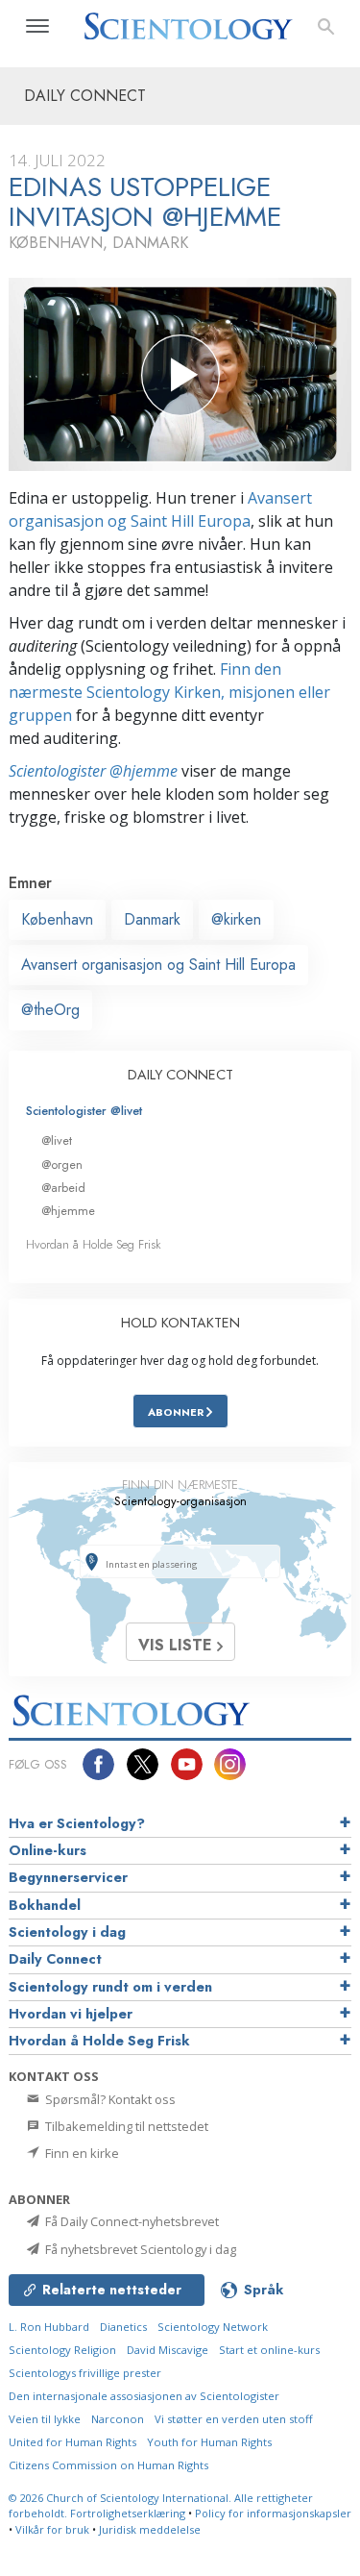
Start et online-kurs (269, 2350)
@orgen (62, 1164)
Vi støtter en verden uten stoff (234, 2419)
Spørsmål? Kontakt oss (109, 2099)
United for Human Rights (72, 2442)
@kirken (236, 919)
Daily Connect (55, 1959)
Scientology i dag (67, 1932)
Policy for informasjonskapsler (273, 2513)
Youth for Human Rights (209, 2442)
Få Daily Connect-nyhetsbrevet (131, 2221)
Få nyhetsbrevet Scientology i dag (139, 2249)
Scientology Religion (62, 2350)
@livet (57, 1140)
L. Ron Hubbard (49, 2327)
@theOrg (50, 1010)
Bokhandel (45, 1905)
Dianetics (123, 2327)
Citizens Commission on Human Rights (108, 2465)
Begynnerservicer (68, 1877)
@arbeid (63, 1188)
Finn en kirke (81, 2153)
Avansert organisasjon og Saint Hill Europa (158, 965)
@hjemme (68, 1211)
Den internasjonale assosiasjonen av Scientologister (144, 2396)
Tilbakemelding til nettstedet (125, 2126)
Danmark (152, 919)
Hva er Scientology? (77, 1823)
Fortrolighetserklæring (128, 2513)
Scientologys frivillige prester (85, 2373)
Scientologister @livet (84, 1111)
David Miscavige (168, 2350)
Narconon (118, 2419)
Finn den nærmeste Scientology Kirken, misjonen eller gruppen (169, 692)
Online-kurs (48, 1850)
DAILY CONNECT (180, 1075)
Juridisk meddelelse (150, 2529)
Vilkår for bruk (52, 2529)
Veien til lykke (45, 2419)
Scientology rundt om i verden (110, 1987)
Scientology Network (213, 2327)
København (57, 919)
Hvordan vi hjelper (71, 2014)
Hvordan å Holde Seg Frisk (94, 1244)
